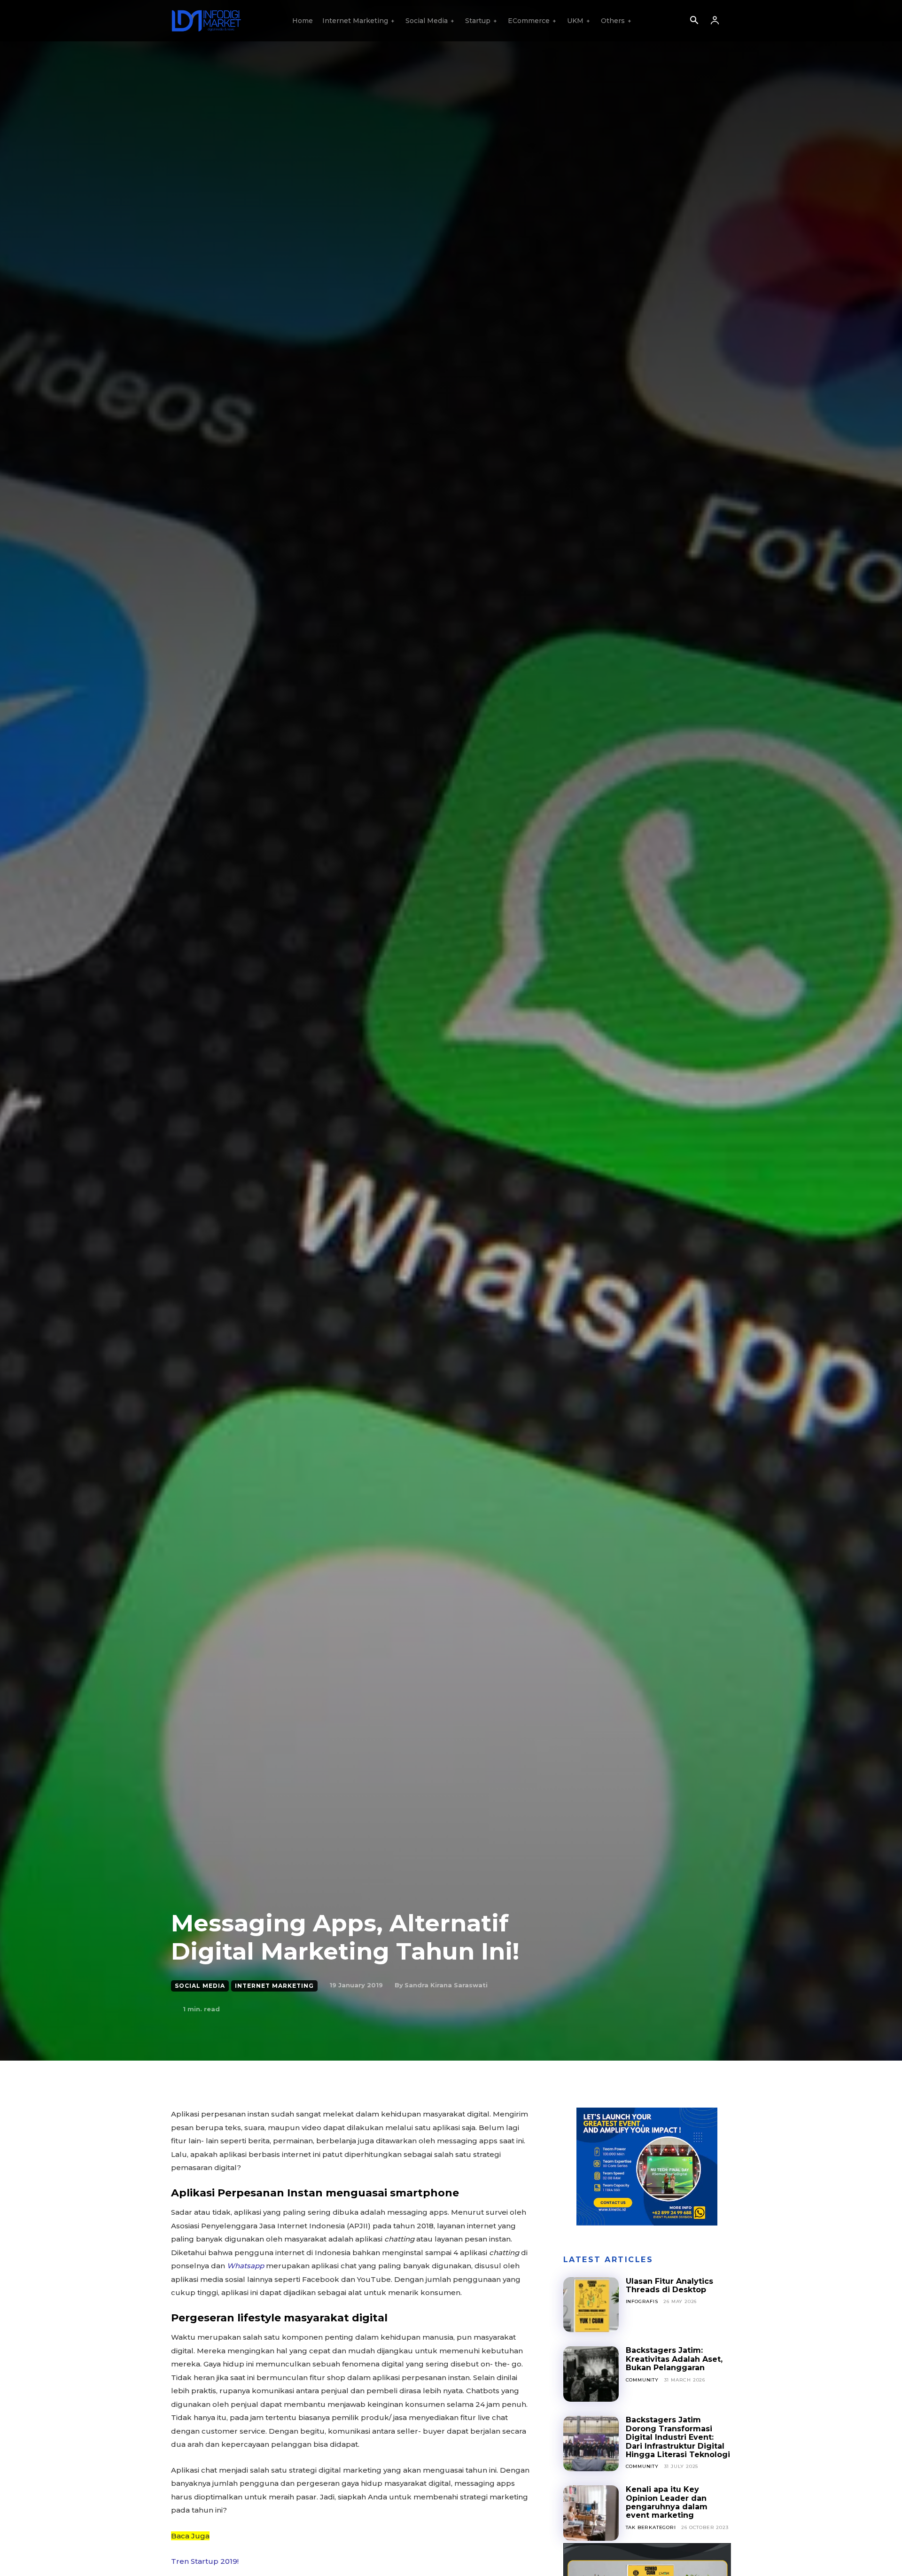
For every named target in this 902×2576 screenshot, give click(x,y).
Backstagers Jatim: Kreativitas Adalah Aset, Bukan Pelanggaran (674, 2359)
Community (642, 2380)
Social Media (200, 1986)
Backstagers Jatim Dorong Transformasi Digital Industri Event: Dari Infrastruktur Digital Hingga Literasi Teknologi (678, 2437)
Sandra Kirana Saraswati (446, 1985)
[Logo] (206, 21)
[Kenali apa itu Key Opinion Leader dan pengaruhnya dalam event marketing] (591, 2513)
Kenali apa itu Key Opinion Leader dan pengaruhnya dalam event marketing (667, 2502)
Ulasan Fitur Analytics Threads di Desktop (669, 2285)
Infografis (642, 2301)
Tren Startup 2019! (205, 2561)
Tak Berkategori (651, 2527)
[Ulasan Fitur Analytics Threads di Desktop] (591, 2305)
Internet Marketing (274, 1986)
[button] (694, 21)
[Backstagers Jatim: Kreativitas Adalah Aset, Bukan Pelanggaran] (591, 2374)
